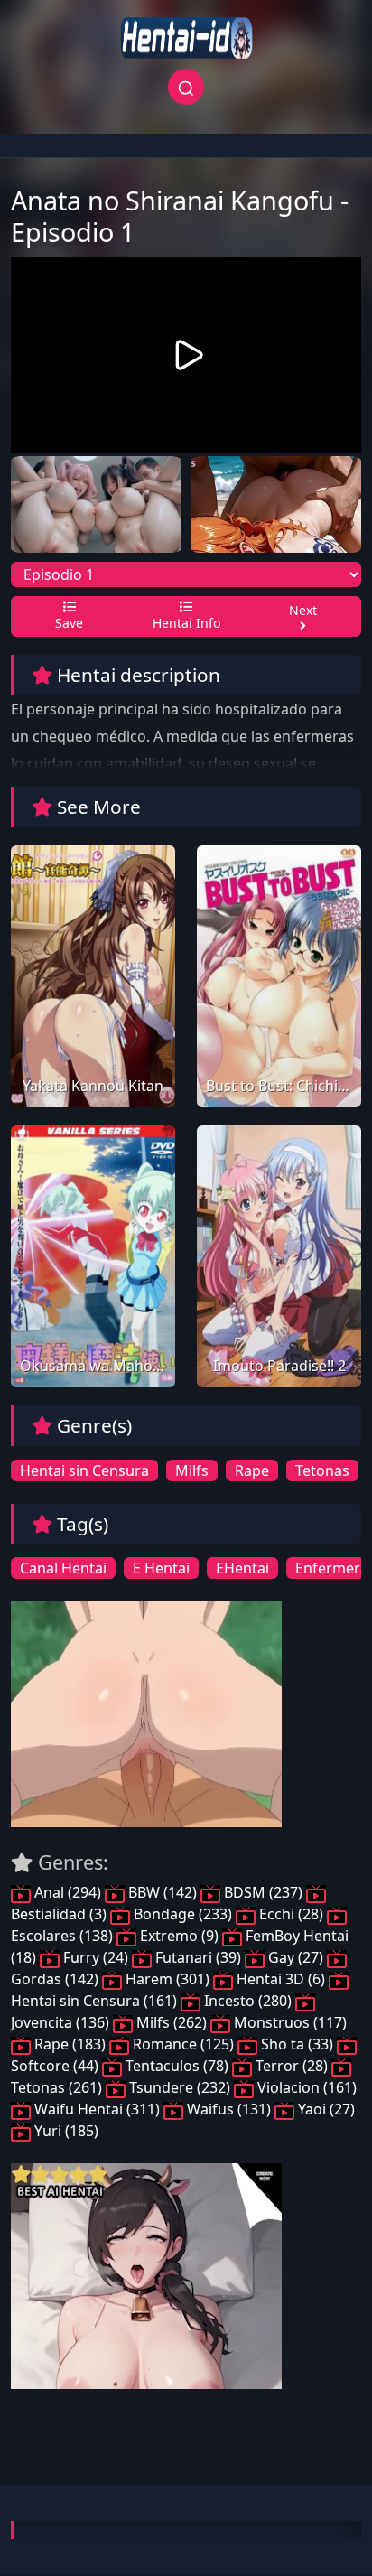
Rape (252, 1470)
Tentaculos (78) (177, 2066)
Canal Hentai (63, 1568)
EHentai (242, 1568)
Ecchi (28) (291, 1914)
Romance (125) (183, 2044)
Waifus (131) (229, 2109)
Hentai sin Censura (84, 1470)
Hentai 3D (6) (281, 1979)
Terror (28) (292, 2066)
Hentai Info (186, 623)
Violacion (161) (305, 2087)
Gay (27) (296, 1957)
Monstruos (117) (288, 2022)
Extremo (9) (179, 1936)
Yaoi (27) (325, 2109)
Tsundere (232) (180, 2087)
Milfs (192, 1470)
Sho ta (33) (297, 2044)
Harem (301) (167, 1979)
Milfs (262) (172, 2022)
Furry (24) (96, 1957)
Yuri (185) (65, 2131)
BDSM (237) (263, 1892)
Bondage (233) (183, 1914)
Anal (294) (68, 1892)
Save (69, 623)
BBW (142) (163, 1892)
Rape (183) (70, 2044)
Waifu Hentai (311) (97, 2109)
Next (303, 610)
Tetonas (322, 1470)
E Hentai (161, 1568)
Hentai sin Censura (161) (96, 2001)
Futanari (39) (198, 1957)
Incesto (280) (248, 2001)
